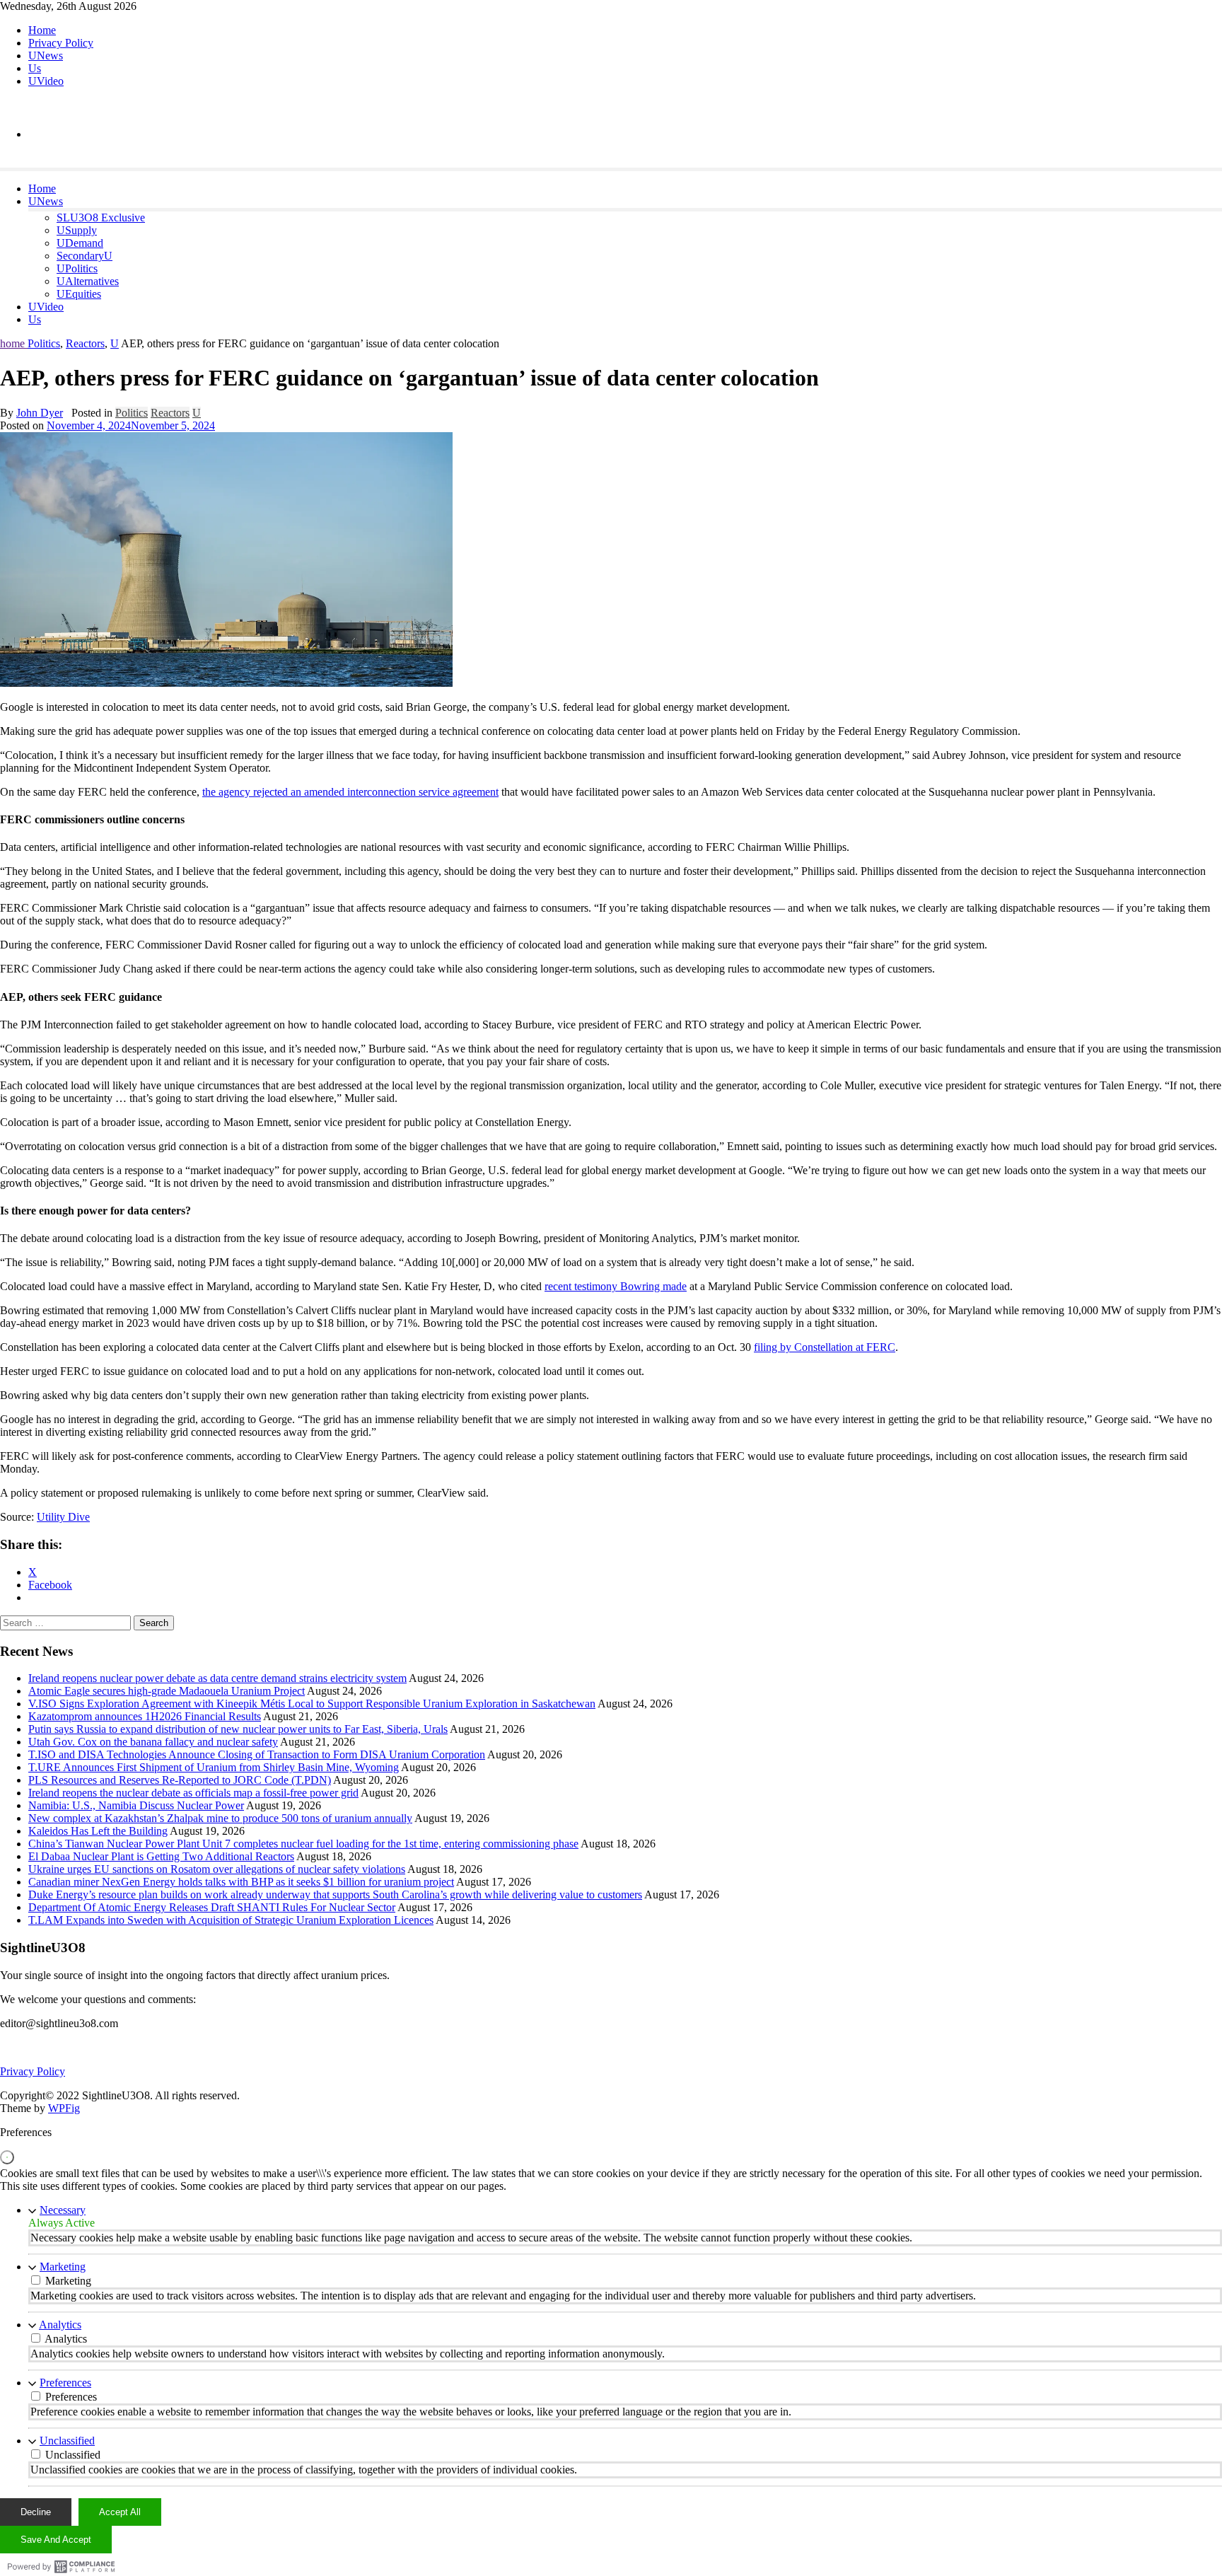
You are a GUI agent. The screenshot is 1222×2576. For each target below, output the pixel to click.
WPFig (64, 2108)
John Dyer (40, 413)
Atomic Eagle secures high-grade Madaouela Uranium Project (167, 1691)
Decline (36, 2512)
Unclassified (67, 2441)
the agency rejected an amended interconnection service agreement (350, 792)
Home (42, 30)
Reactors (85, 343)
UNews (46, 56)
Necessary (63, 2210)
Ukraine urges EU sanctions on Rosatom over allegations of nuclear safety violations (217, 1869)
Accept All (120, 2512)
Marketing (63, 2267)
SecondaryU (85, 256)
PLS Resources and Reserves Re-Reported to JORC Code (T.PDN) (180, 1780)
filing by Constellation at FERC (825, 1347)
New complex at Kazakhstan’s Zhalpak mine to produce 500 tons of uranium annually (220, 1818)
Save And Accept (56, 2540)
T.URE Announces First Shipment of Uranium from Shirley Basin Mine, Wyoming (214, 1767)
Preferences (65, 2383)
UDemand (80, 243)
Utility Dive (63, 1517)
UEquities (79, 294)
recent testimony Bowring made (616, 1286)
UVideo (46, 81)
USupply (77, 230)
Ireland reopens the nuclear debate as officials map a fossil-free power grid (193, 1793)
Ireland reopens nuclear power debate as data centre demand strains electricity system (217, 1678)
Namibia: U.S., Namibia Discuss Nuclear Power (136, 1805)
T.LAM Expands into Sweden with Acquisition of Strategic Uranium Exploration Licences (231, 1920)
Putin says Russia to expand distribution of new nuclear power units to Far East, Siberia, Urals (238, 1729)
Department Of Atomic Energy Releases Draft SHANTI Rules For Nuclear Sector (212, 1907)
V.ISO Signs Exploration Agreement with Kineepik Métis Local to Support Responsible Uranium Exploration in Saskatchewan (312, 1704)
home (14, 343)
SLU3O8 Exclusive (101, 217)
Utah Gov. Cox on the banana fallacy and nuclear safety (153, 1742)
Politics (44, 343)
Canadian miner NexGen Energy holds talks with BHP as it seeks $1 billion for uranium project (241, 1882)
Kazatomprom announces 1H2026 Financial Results (145, 1716)
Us (35, 68)
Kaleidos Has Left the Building (98, 1831)
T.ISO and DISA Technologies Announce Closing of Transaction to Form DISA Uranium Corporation (257, 1754)
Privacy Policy (61, 43)
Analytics (60, 2325)
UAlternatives (88, 281)
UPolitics (77, 268)
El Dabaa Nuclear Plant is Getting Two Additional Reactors (161, 1856)
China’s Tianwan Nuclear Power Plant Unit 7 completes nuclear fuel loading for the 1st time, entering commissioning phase (303, 1844)
